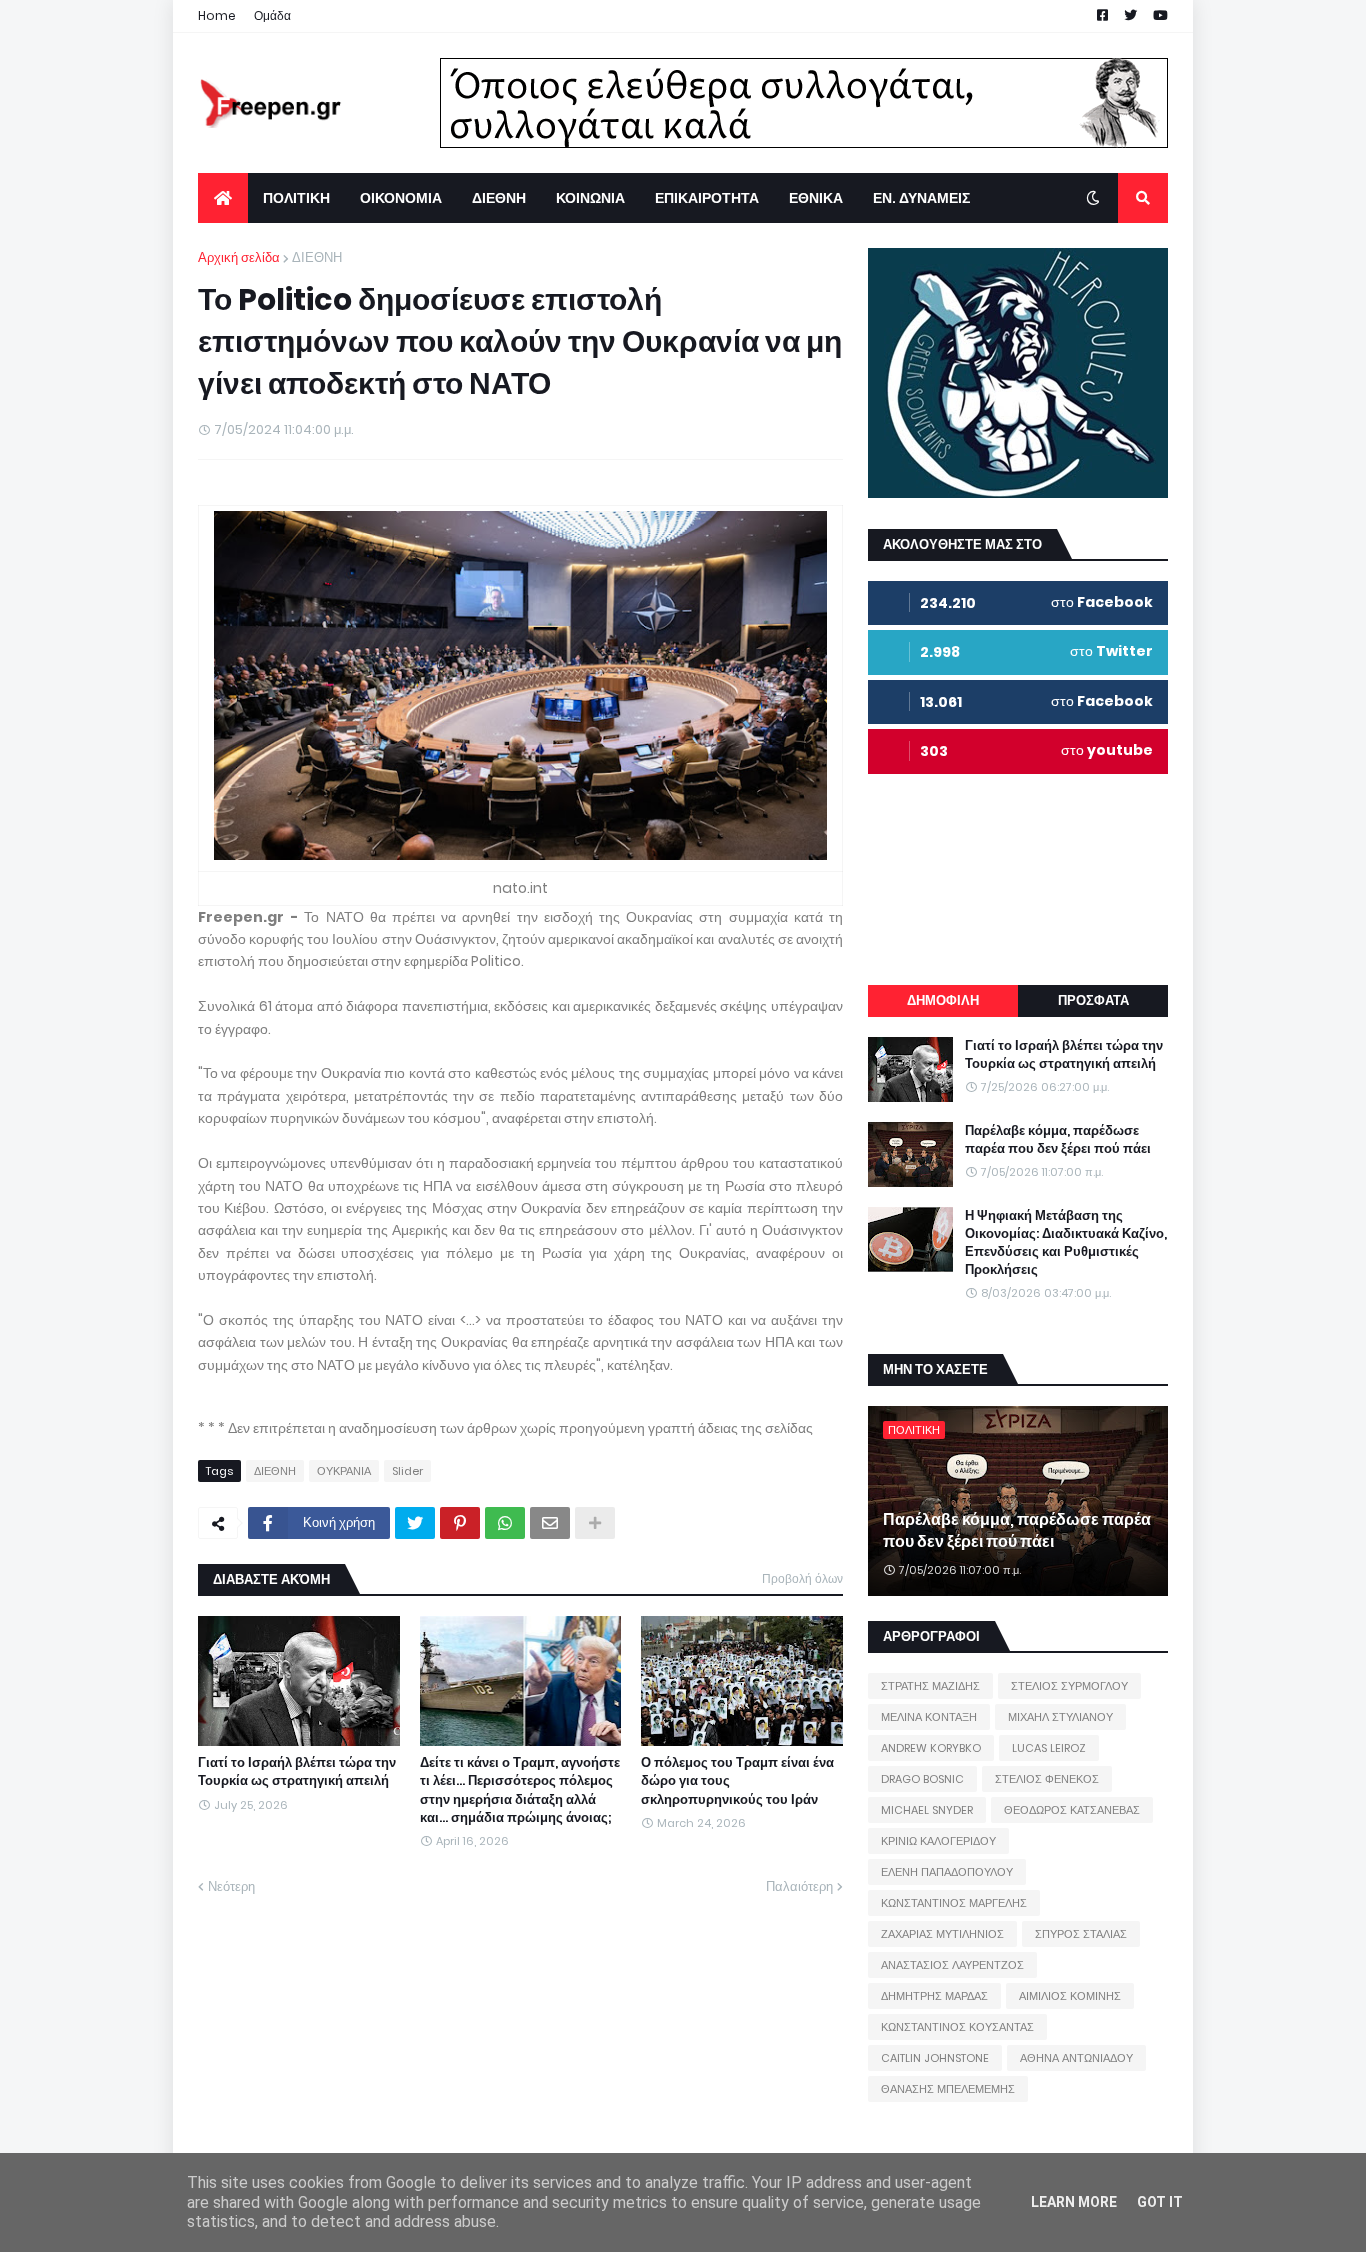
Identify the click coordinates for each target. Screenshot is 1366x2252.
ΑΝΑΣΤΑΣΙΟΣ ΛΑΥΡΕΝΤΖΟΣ (952, 1965)
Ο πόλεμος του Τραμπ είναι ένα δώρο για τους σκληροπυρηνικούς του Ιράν (737, 1781)
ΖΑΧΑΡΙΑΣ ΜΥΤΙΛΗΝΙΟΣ (942, 1934)
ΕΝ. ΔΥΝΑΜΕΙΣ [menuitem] (921, 198)
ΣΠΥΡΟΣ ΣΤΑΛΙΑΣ (1081, 1934)
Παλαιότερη (799, 1886)
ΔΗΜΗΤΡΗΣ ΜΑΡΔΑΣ (934, 1996)
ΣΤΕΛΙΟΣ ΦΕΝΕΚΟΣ (1047, 1779)
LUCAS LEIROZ (1049, 1748)
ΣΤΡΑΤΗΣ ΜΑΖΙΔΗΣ (930, 1686)
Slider (407, 1471)
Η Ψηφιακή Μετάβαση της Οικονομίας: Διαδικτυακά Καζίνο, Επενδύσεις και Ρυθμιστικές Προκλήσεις (1066, 1243)
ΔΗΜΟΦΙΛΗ (943, 1000)
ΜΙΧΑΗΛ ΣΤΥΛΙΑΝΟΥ (1060, 1717)
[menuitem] (223, 198)
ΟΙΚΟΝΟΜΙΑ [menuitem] (401, 198)
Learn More (1074, 2202)
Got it (1160, 2202)
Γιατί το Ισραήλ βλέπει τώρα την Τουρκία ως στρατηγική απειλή (297, 1772)
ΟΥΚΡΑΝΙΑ (344, 1471)
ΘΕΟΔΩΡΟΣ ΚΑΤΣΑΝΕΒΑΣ (1072, 1810)
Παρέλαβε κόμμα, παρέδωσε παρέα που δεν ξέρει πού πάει (1058, 1140)
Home (217, 15)
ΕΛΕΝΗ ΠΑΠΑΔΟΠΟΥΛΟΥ (947, 1872)
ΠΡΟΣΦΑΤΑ (1093, 1000)
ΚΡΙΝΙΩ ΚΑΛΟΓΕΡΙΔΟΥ (938, 1841)
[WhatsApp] (505, 1523)
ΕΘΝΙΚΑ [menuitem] (816, 198)
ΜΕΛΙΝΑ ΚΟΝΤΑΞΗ (929, 1717)
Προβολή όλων (802, 1578)
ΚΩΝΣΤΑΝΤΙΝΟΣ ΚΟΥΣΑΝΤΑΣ (957, 2027)
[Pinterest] (460, 1523)
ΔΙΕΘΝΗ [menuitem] (499, 198)
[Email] (550, 1523)
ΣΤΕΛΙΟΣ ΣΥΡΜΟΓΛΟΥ (1069, 1686)
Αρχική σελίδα (239, 257)
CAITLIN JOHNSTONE (935, 2058)
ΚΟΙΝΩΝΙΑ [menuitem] (590, 198)
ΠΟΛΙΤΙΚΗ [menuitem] (296, 198)
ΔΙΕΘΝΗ (317, 257)
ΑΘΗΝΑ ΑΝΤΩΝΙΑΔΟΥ (1076, 2058)
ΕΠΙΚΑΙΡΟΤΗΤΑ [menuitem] (707, 198)
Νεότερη (231, 1886)
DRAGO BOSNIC (922, 1779)
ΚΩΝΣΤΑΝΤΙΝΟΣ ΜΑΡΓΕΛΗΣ (954, 1903)
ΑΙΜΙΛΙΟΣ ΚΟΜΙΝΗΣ (1070, 1996)
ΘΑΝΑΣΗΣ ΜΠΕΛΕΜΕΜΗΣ (948, 2089)
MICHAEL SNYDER (927, 1810)
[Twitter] (415, 1523)
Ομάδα (272, 15)
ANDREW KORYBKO (931, 1748)
